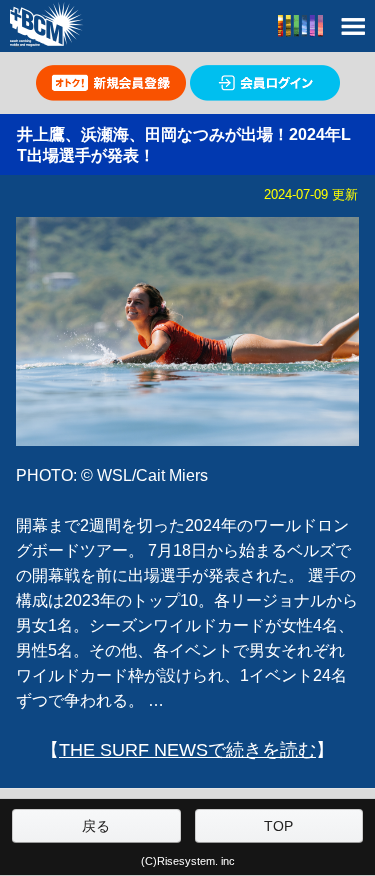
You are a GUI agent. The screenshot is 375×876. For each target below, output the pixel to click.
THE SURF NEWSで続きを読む (187, 750)
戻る (96, 826)
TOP (278, 826)
